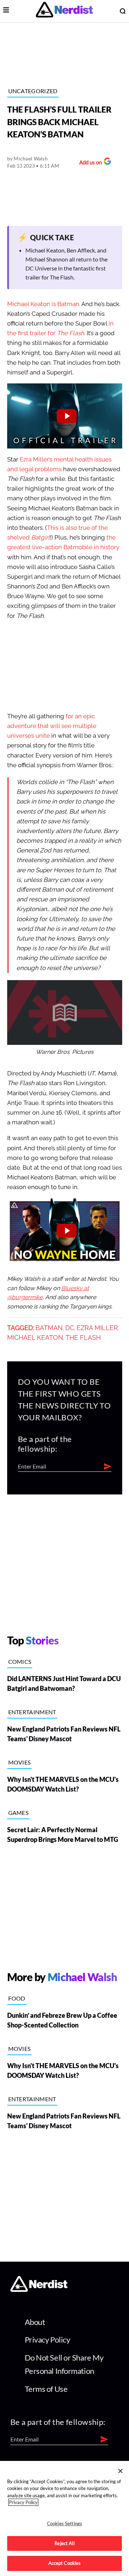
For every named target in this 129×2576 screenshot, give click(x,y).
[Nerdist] (64, 11)
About (35, 2322)
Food (17, 1998)
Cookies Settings (64, 2523)
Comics (20, 1662)
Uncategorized (33, 91)
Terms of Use (46, 2389)
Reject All (64, 2543)
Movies (20, 1762)
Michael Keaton (35, 1338)
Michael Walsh (31, 158)
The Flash (83, 1338)
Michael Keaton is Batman (43, 304)
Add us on (89, 163)
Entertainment (32, 1712)
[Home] (39, 2290)
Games (18, 1813)
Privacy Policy (47, 2340)
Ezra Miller (97, 1328)
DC (70, 1328)
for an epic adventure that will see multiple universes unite (52, 726)
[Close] (120, 2471)
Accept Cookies (65, 2563)
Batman (49, 1328)
